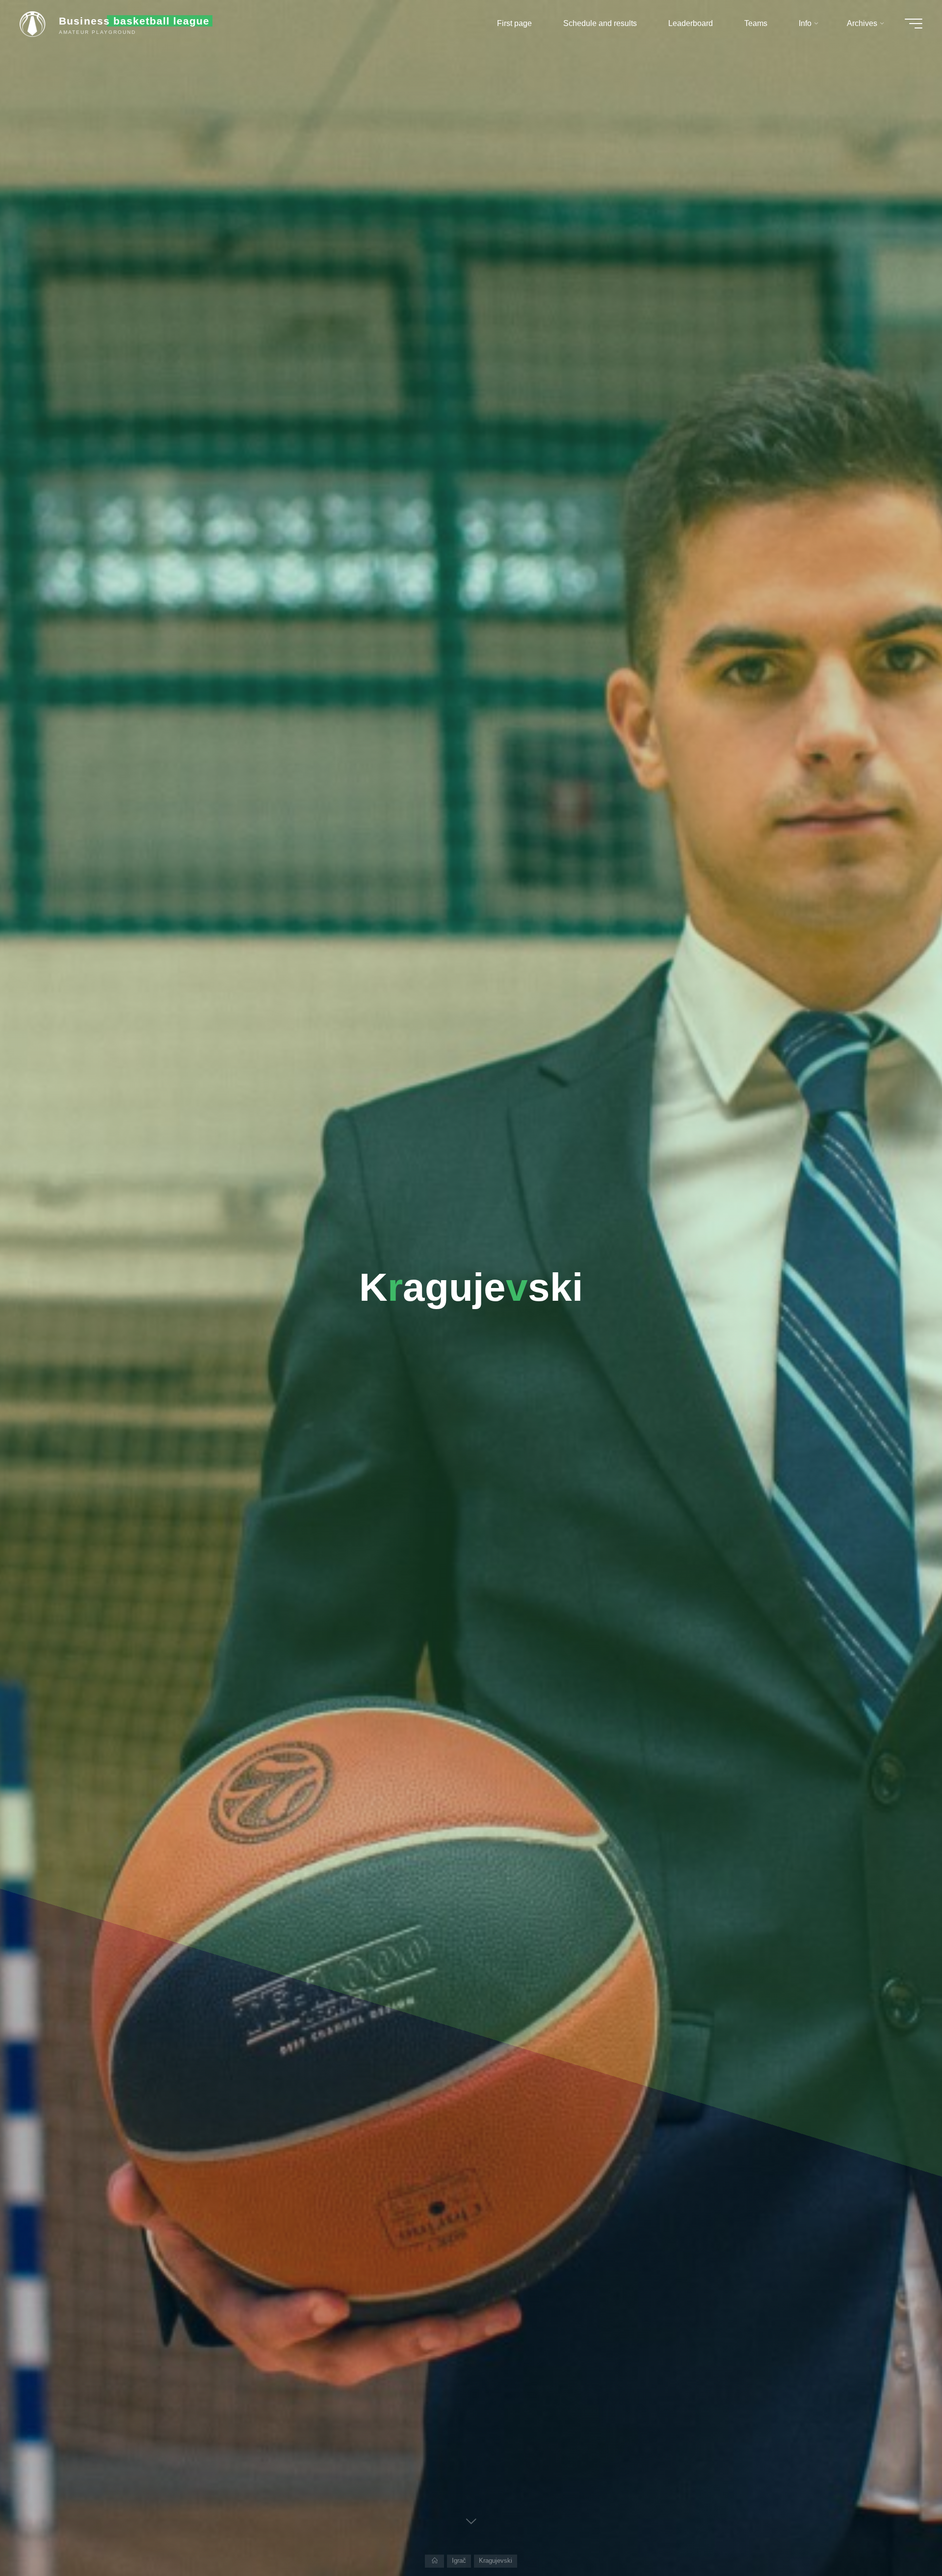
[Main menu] (914, 24)
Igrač (459, 2561)
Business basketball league (134, 21)
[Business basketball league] (36, 23)
